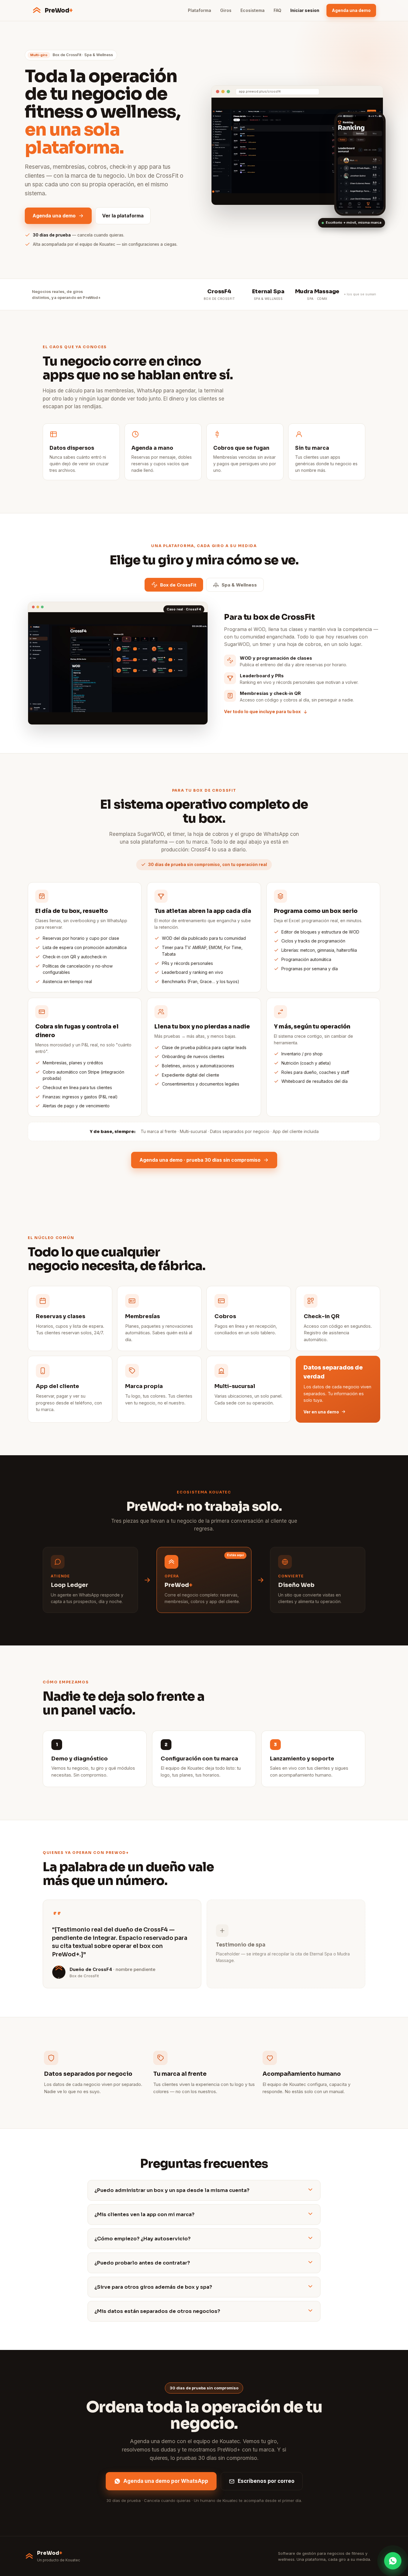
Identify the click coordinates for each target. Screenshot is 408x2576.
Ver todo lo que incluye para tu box (262, 711)
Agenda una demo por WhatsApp (166, 2481)
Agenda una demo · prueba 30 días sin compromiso (200, 1160)
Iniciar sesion (305, 10)
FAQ (277, 10)
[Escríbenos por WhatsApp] (393, 2561)
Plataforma (200, 10)
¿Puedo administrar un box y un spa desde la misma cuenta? (172, 2190)
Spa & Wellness (239, 585)
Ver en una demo (321, 1412)
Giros (226, 10)
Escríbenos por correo (266, 2481)
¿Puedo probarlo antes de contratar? (142, 2263)
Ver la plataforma (123, 216)
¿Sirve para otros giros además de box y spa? (153, 2287)
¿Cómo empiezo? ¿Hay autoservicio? (142, 2239)
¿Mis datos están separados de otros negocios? (157, 2311)
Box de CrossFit (178, 585)
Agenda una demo (351, 10)
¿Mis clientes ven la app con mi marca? (144, 2215)
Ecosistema (253, 10)
